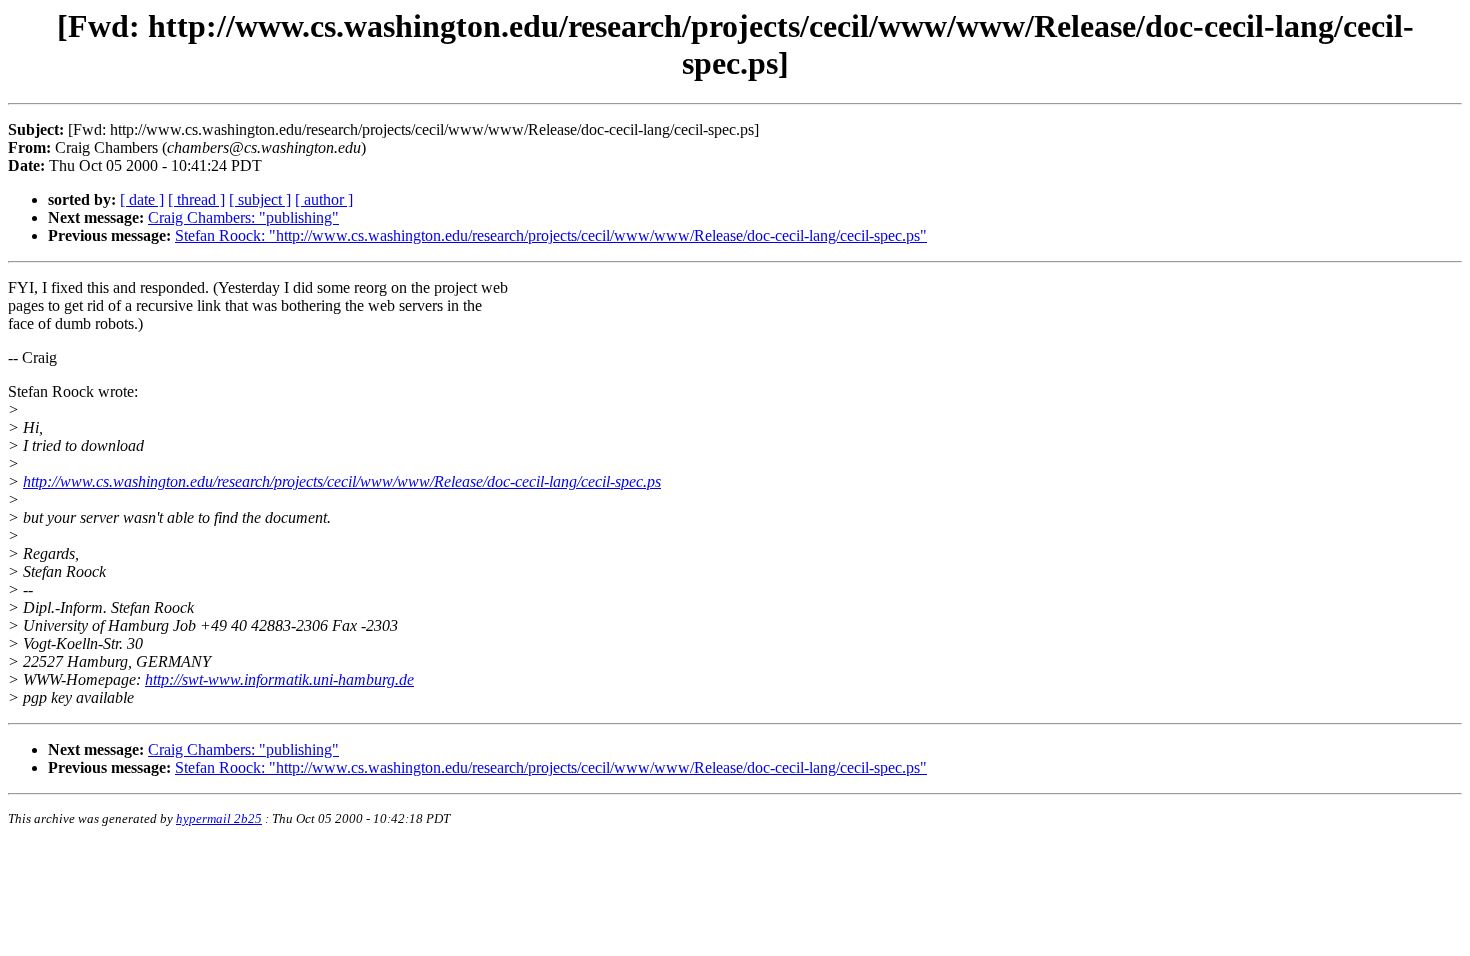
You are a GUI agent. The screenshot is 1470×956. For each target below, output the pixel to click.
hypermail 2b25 (219, 818)
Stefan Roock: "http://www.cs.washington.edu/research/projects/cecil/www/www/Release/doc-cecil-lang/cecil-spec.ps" (551, 235)
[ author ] (324, 199)
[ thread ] (196, 199)
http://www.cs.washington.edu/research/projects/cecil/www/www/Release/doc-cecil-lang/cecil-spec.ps (342, 481)
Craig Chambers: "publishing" (243, 217)
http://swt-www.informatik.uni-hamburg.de (279, 679)
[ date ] (142, 199)
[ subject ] (260, 199)
